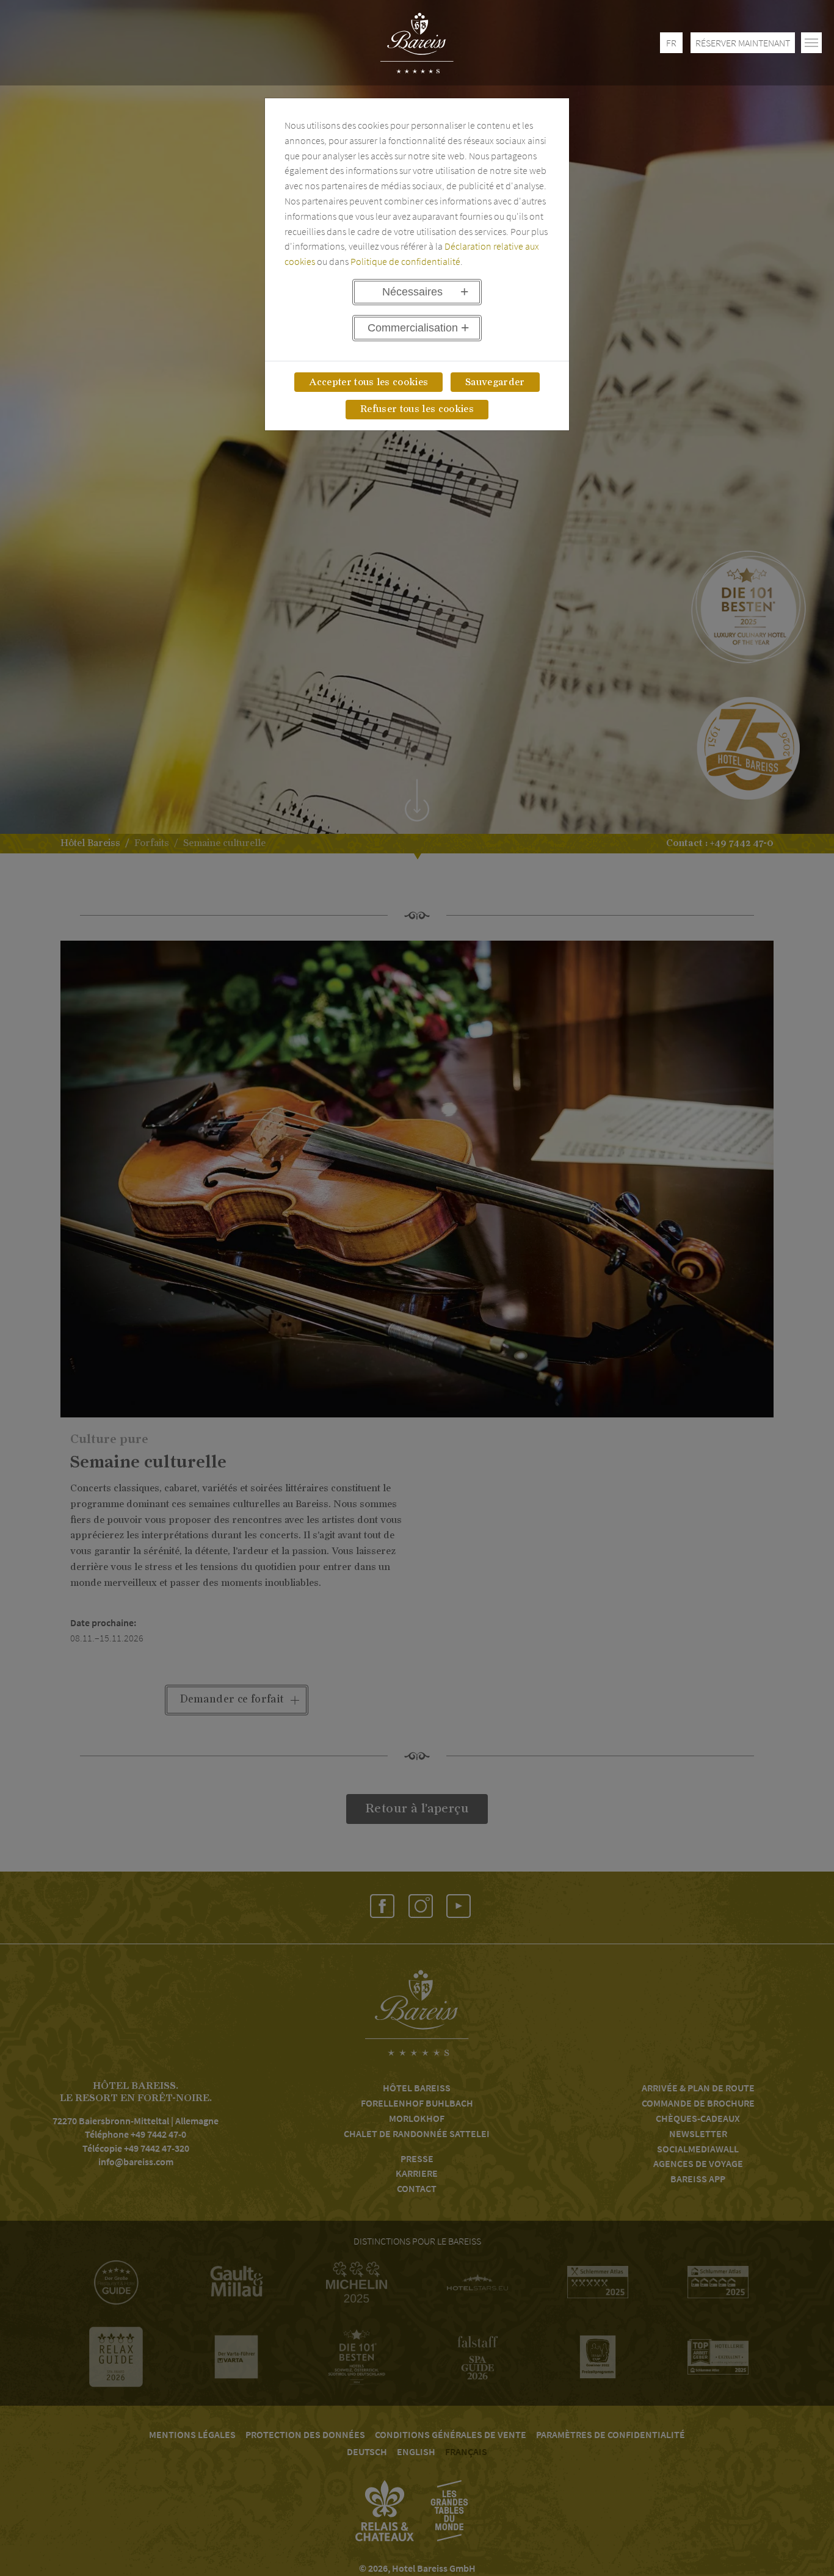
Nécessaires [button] (412, 292)
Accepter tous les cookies (368, 382)
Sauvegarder (495, 382)
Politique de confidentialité (405, 261)
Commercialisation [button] (413, 328)
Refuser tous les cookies (417, 409)
